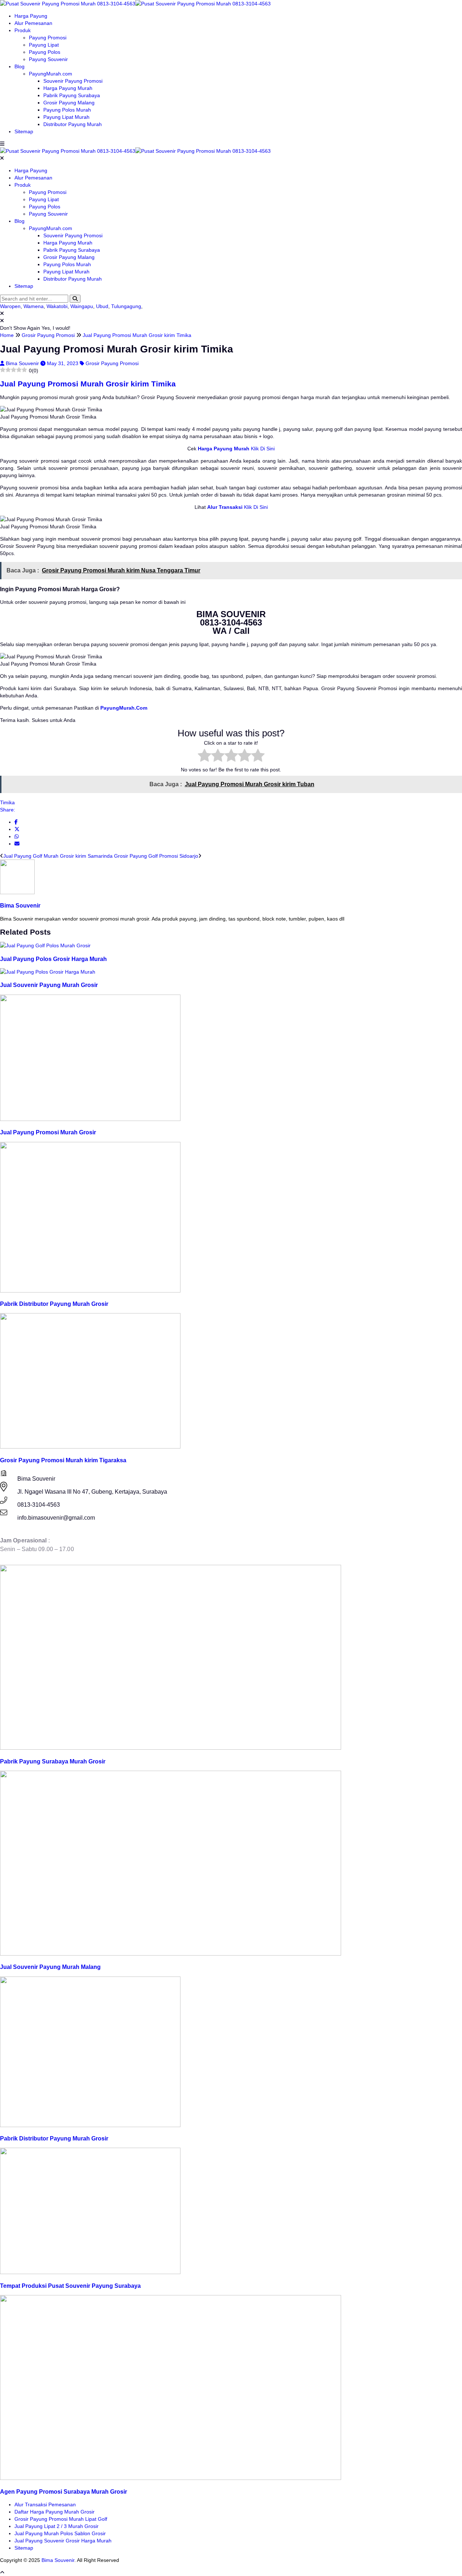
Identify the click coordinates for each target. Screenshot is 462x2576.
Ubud (102, 306)
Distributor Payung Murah (73, 124)
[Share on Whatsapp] (17, 836)
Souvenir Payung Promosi (73, 81)
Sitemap (24, 131)
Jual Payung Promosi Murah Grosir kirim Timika (88, 384)
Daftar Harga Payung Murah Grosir (55, 2512)
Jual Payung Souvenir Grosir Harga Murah (63, 2541)
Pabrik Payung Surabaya (72, 95)
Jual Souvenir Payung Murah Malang (50, 1967)
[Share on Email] (17, 844)
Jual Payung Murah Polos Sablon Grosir (60, 2533)
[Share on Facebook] (16, 822)
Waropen (10, 306)
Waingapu (82, 306)
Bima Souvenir (23, 363)
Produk (23, 30)
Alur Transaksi (225, 507)
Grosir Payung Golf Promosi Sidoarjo (156, 856)
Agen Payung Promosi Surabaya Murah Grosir (64, 2491)
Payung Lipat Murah (66, 117)
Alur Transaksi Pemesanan (45, 2504)
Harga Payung (31, 16)
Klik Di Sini (262, 449)
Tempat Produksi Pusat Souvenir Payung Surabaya (70, 2286)
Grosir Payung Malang (69, 103)
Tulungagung (126, 306)
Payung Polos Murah (67, 110)
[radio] (204, 756)
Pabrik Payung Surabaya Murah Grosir (53, 1761)
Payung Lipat (44, 45)
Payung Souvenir (48, 59)
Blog (19, 66)
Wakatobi (57, 306)
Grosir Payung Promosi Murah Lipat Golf (61, 2519)
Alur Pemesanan (33, 23)
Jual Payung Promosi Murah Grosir (48, 1132)
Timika (7, 802)
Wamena (34, 306)
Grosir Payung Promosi (112, 363)
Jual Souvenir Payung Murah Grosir (49, 985)
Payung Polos (45, 52)
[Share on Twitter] (17, 829)
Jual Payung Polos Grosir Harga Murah (53, 959)
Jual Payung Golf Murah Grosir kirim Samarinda (58, 856)
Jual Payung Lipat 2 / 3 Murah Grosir (56, 2526)
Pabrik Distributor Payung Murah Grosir (54, 1304)
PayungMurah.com (51, 74)
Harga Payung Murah (68, 88)
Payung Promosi (48, 38)
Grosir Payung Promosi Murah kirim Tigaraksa (63, 1460)
